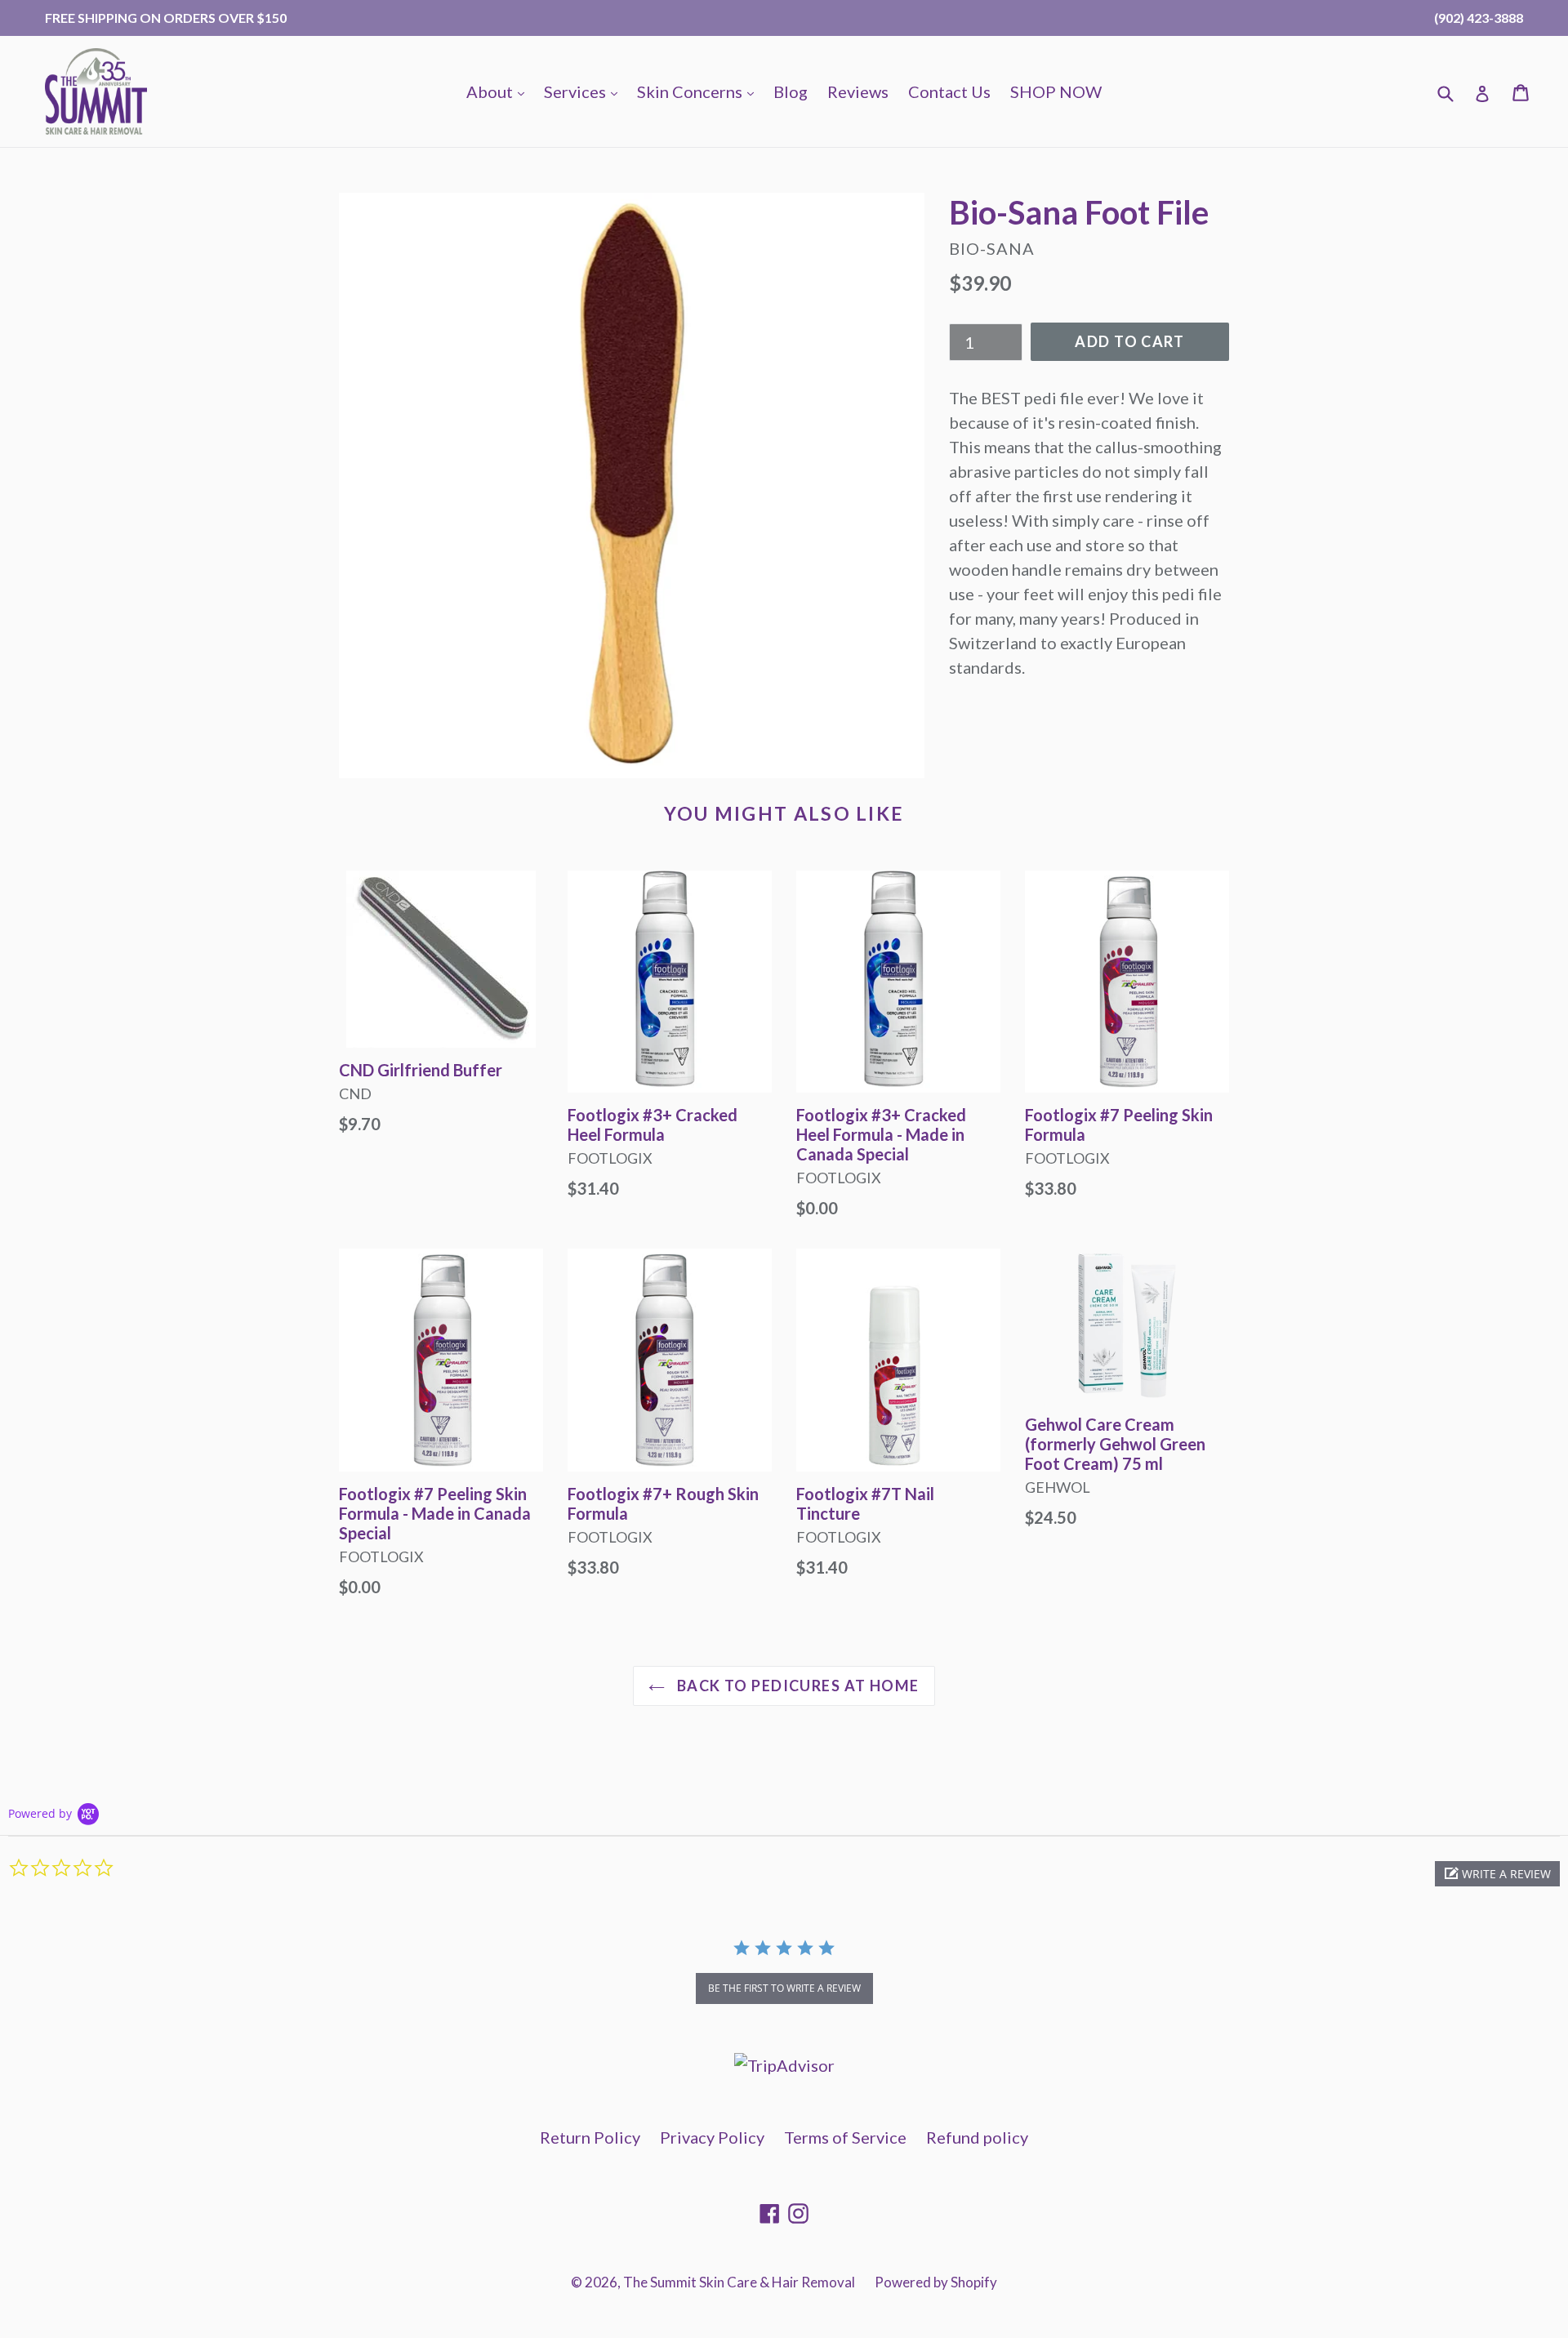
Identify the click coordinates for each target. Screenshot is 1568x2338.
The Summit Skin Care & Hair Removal (739, 2282)
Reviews (858, 91)
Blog (791, 91)
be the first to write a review (784, 1988)
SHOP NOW (1056, 91)
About (499, 91)
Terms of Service (845, 2137)
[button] (1497, 1874)
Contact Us (949, 91)
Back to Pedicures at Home (796, 1686)
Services (585, 91)
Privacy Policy (712, 2137)
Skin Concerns (699, 91)
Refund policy (977, 2137)
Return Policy (590, 2137)
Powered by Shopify (936, 2282)
